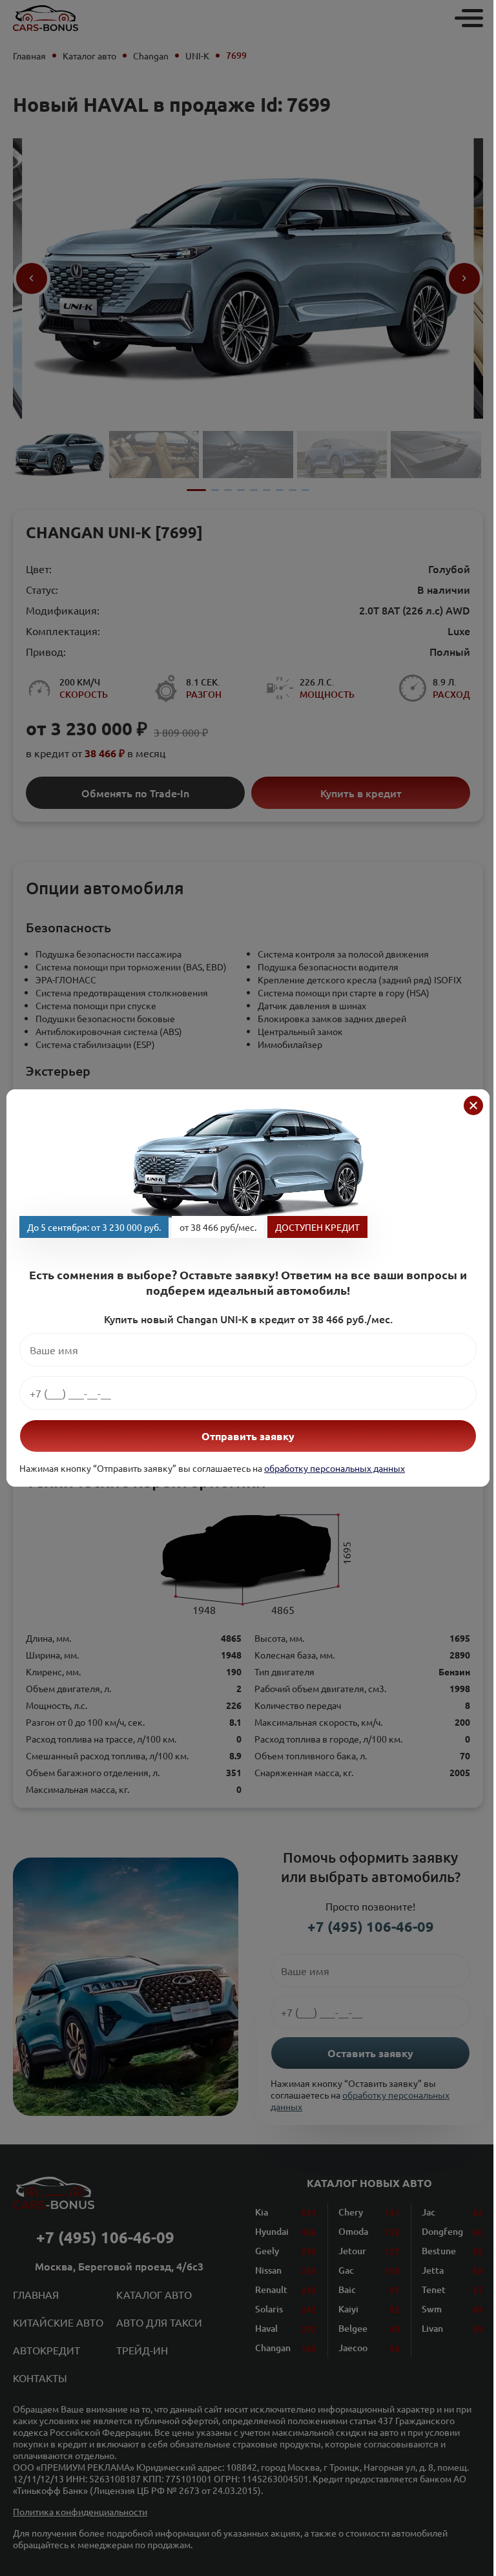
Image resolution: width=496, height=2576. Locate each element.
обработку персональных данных (335, 1468)
